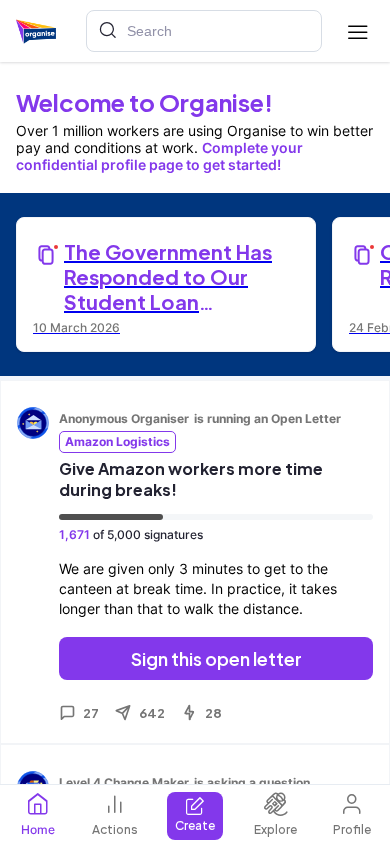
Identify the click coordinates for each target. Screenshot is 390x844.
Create (195, 825)
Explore (275, 829)
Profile (352, 829)
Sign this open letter (216, 658)
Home (38, 829)
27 (91, 713)
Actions (115, 829)
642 (152, 713)
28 (213, 713)
